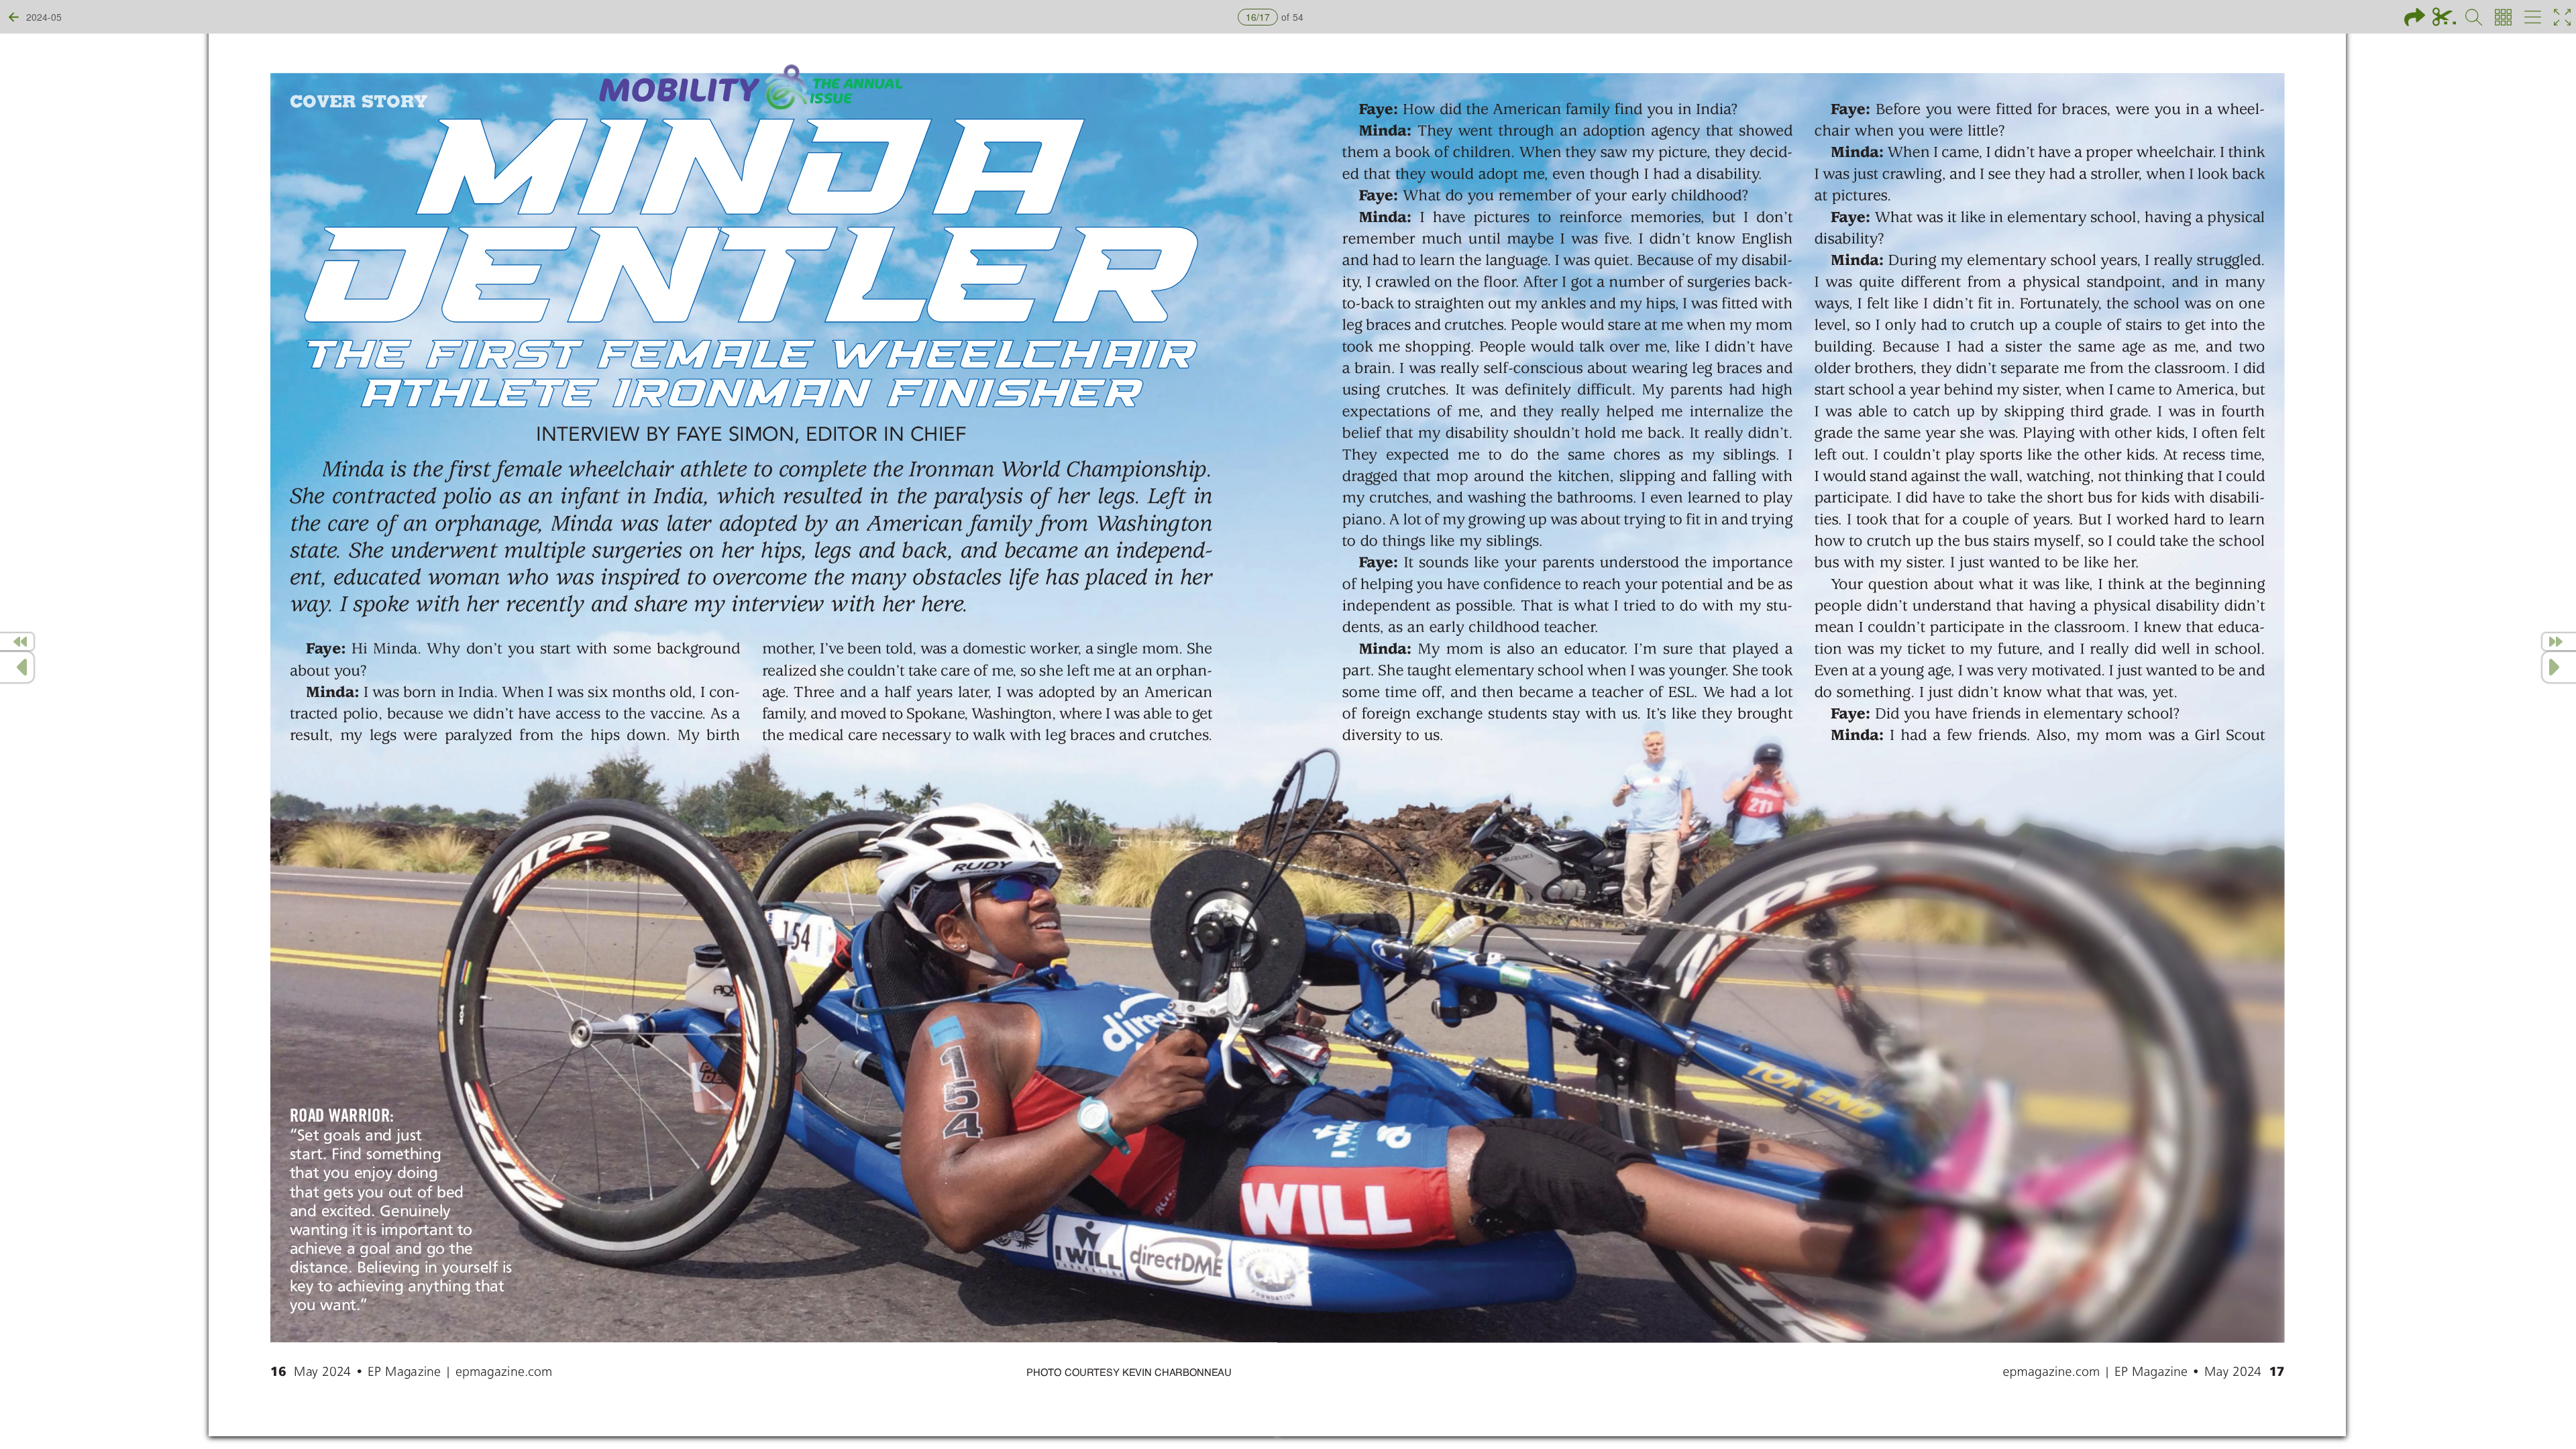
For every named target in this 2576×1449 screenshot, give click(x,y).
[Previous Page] (17, 667)
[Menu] (2533, 17)
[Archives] (2503, 17)
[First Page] (17, 642)
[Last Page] (2559, 642)
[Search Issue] (2474, 17)
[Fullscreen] (2562, 17)
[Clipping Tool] (2444, 17)
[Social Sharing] (2415, 17)
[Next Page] (2559, 667)
